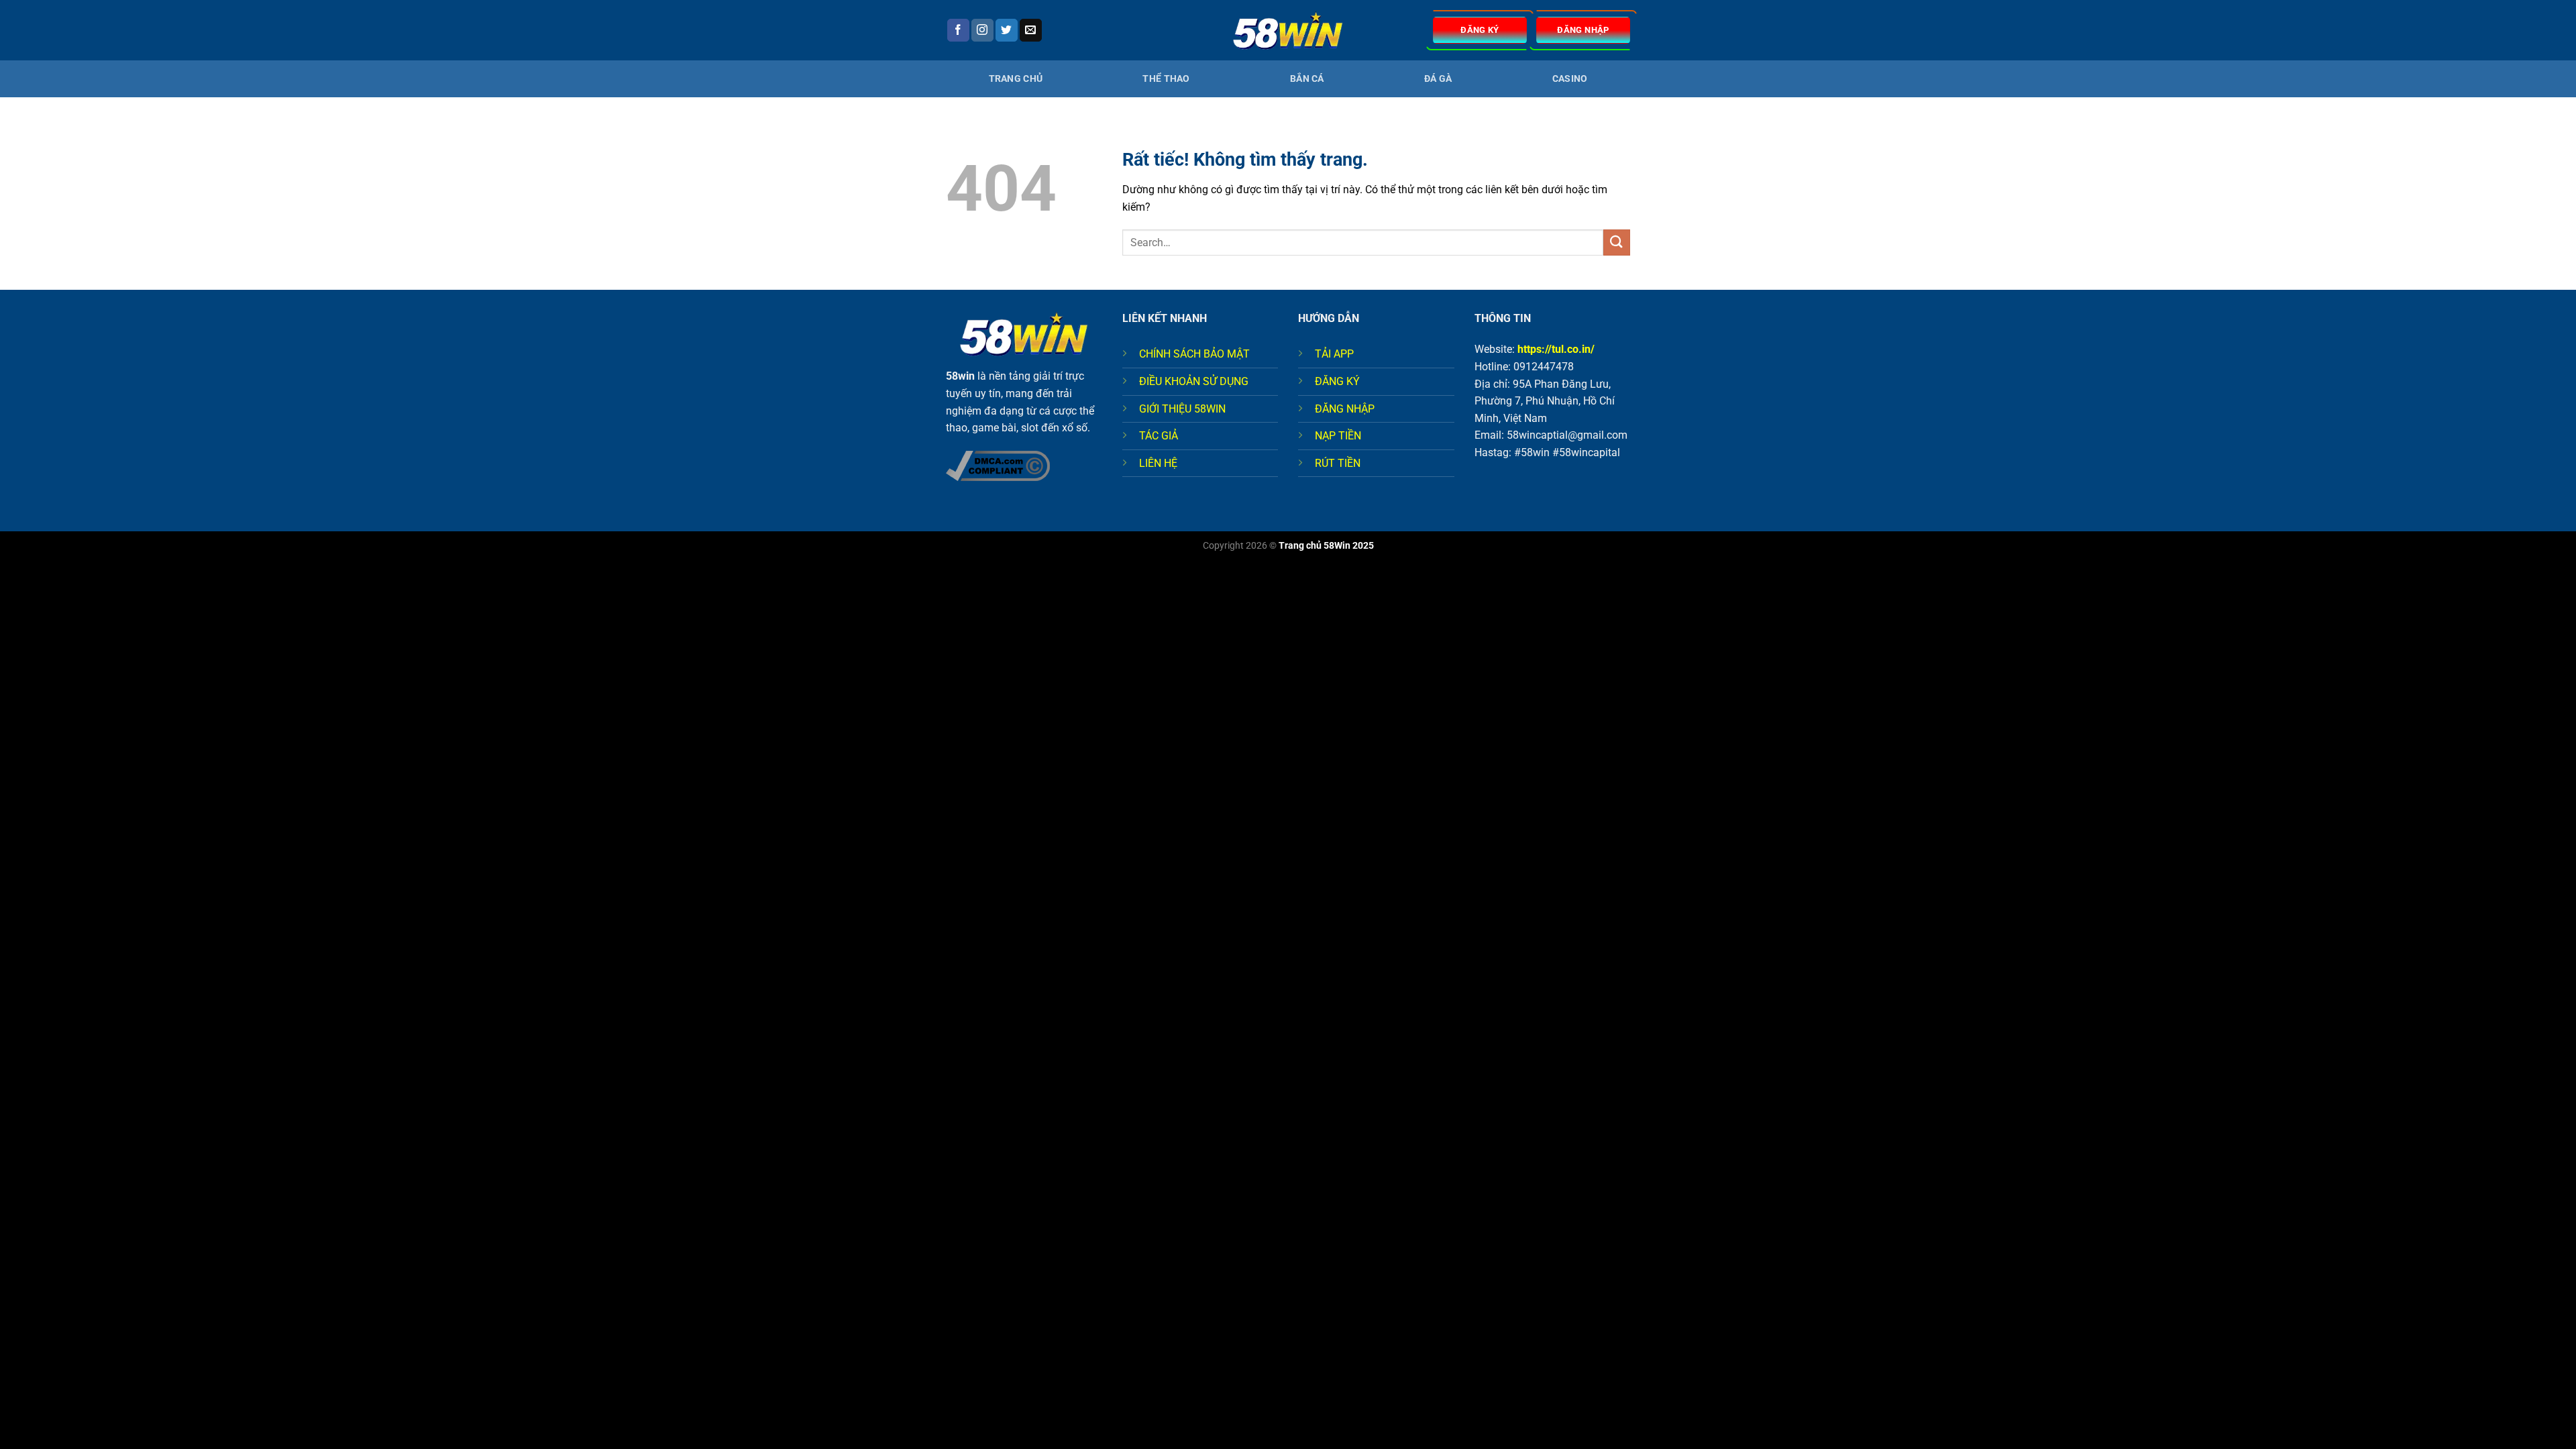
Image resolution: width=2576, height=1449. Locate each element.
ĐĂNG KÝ (1337, 381)
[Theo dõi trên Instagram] (982, 30)
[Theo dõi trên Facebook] (958, 30)
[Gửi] (1617, 243)
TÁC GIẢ (1159, 436)
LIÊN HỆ (1158, 463)
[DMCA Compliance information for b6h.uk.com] (998, 465)
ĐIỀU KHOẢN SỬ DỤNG (1194, 381)
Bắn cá (1307, 79)
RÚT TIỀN (1338, 463)
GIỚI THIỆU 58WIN (1182, 409)
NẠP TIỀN (1338, 436)
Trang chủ (1016, 79)
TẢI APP (1334, 354)
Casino (1570, 79)
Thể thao (1166, 79)
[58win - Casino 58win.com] (1288, 31)
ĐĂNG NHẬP (1345, 409)
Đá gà (1438, 79)
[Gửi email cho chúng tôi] (1031, 30)
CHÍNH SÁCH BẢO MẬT (1194, 354)
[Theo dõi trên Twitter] (1007, 30)
